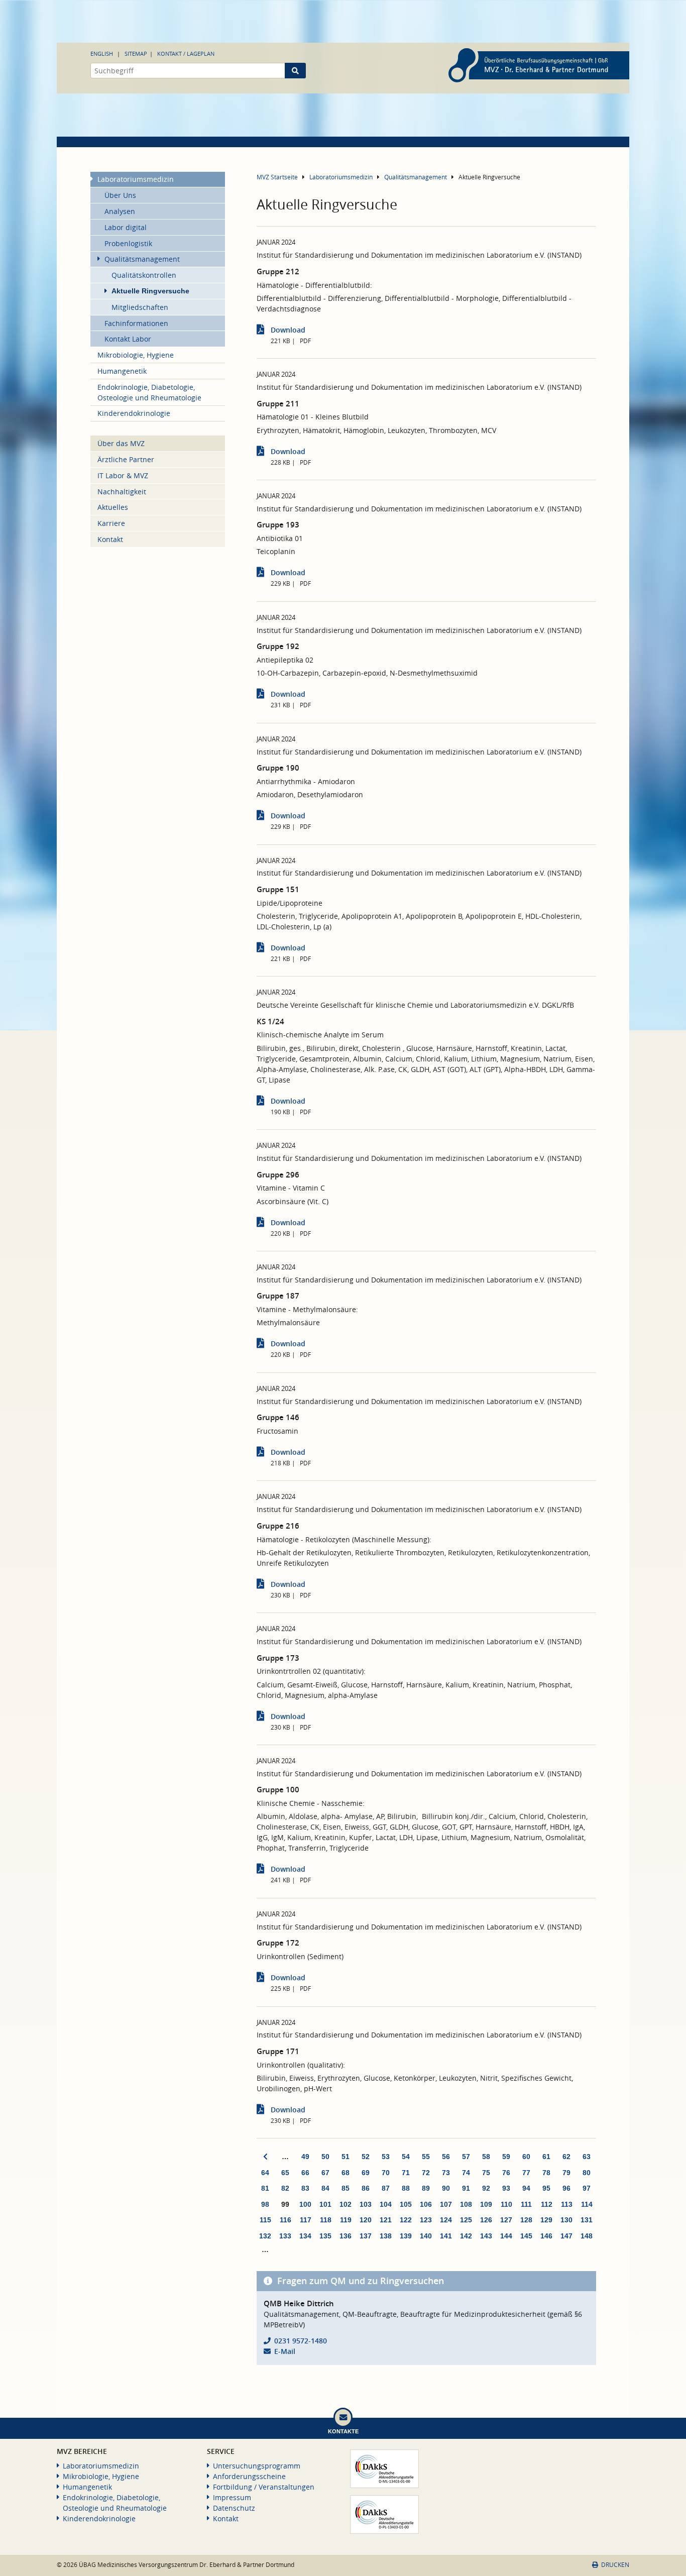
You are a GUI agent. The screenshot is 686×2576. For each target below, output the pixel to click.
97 (587, 2188)
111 (526, 2204)
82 (285, 2188)
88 (406, 2188)
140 (426, 2236)
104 (386, 2204)
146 (546, 2236)
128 (526, 2220)
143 (486, 2236)
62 (566, 2157)
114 (587, 2204)
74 (466, 2173)
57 (466, 2157)
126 (486, 2220)
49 (305, 2157)
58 (486, 2157)
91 (466, 2188)
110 (506, 2204)
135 (325, 2236)
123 (426, 2220)
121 (386, 2220)
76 (506, 2173)
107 (446, 2204)
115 (265, 2220)
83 (305, 2188)
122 (406, 2220)
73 (446, 2173)
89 (426, 2188)
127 (506, 2220)
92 (486, 2188)
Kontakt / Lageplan (186, 53)
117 (306, 2220)
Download (288, 330)
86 (366, 2188)
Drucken (615, 2565)
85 (346, 2188)
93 (506, 2188)
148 (587, 2236)
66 (305, 2173)
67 (325, 2173)
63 (587, 2157)
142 (466, 2236)
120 (366, 2220)
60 (526, 2157)
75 (486, 2173)
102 (346, 2204)
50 (325, 2157)
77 (526, 2173)
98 (265, 2204)
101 (325, 2204)
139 (406, 2236)
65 (285, 2173)
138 (386, 2236)
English (102, 53)
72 (426, 2173)
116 (285, 2220)
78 (546, 2173)
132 (265, 2236)
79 (566, 2173)
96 (566, 2188)
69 (366, 2173)
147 (566, 2236)
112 (547, 2204)
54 (406, 2157)
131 (587, 2220)
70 (386, 2173)
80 (587, 2173)
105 (406, 2204)
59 (506, 2157)
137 (366, 2236)
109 (486, 2204)
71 (406, 2173)
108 (466, 2204)
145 (526, 2236)
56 (446, 2157)
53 (386, 2157)
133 (285, 2236)
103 (366, 2204)
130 (566, 2220)
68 (346, 2173)
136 (346, 2236)
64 (265, 2173)
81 (265, 2188)
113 (567, 2204)
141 (446, 2236)
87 (386, 2188)
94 (526, 2188)
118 (326, 2220)
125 (466, 2220)
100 (305, 2204)
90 (446, 2188)
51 (346, 2157)
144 (506, 2236)
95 (546, 2188)
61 (546, 2157)
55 (426, 2157)
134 (305, 2236)
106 (426, 2204)
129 (546, 2220)
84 (325, 2188)
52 (366, 2157)
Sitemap (136, 53)
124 (446, 2220)
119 (346, 2220)
